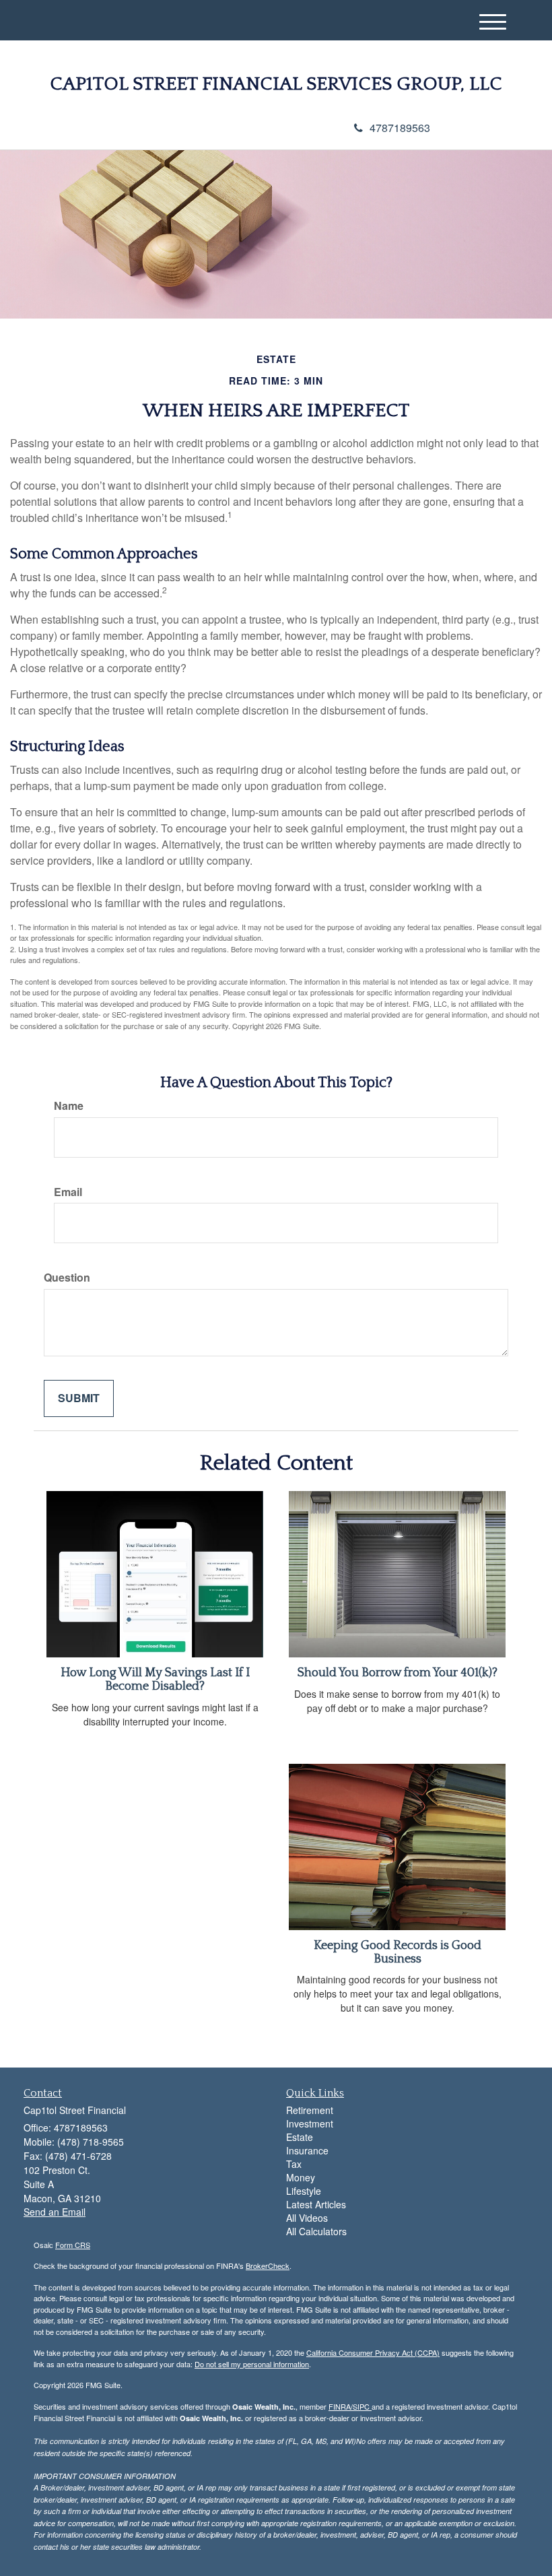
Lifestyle (304, 2191)
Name (69, 1106)
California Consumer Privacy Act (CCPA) (373, 2352)
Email (68, 1192)
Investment (310, 2123)
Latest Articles (316, 2204)
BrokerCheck (268, 2266)
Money (301, 2177)
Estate (300, 2137)
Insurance (307, 2150)
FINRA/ (341, 2406)
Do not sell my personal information (252, 2364)
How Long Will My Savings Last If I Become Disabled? (155, 1680)
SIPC (362, 2406)
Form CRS (73, 2245)
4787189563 (400, 128)
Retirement (310, 2110)
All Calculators (316, 2231)
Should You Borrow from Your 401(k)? (398, 1673)
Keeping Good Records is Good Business (398, 1952)
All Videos (307, 2218)
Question (67, 1278)
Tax (294, 2164)
